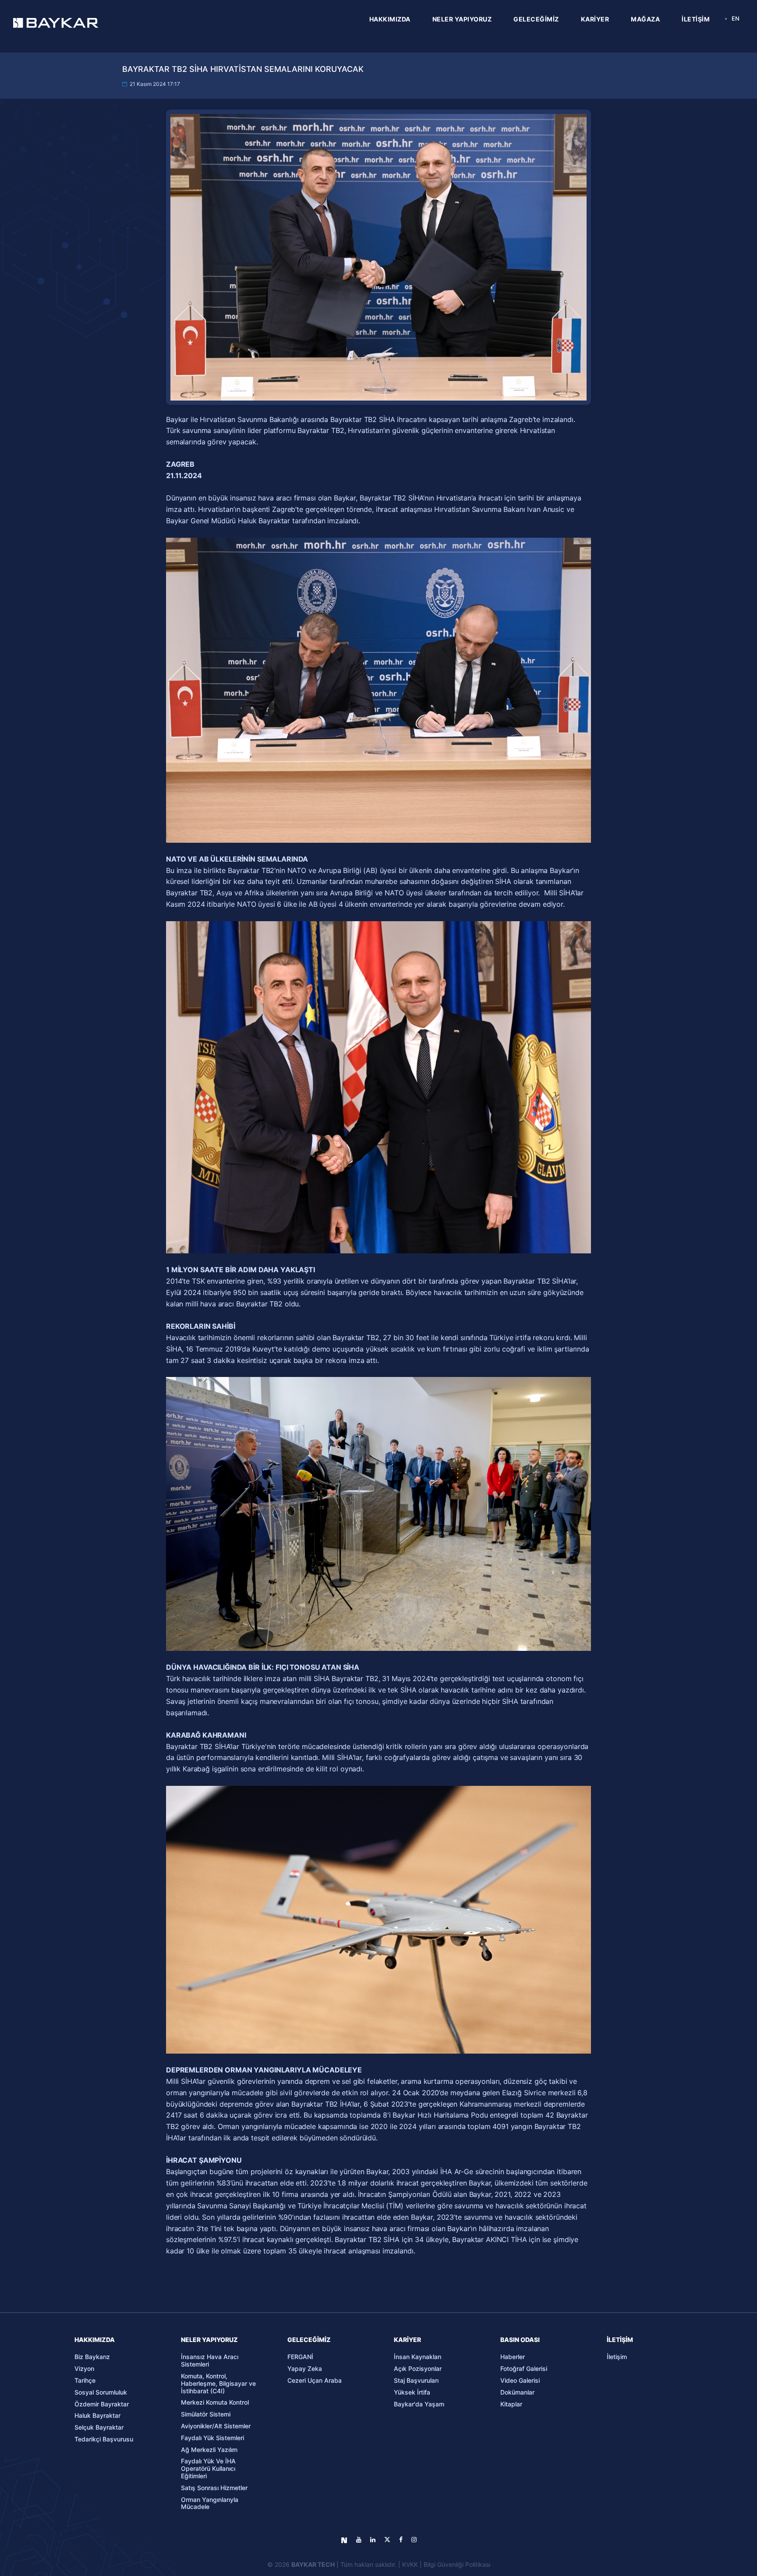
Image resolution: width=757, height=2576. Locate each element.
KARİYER (595, 19)
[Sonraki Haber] (670, 1439)
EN (736, 18)
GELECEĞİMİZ (536, 19)
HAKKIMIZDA (390, 19)
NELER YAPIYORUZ (462, 19)
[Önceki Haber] (87, 1439)
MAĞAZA (645, 19)
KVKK (410, 2564)
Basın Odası (520, 2340)
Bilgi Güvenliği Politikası (457, 2564)
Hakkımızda (95, 2340)
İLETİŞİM (696, 19)
